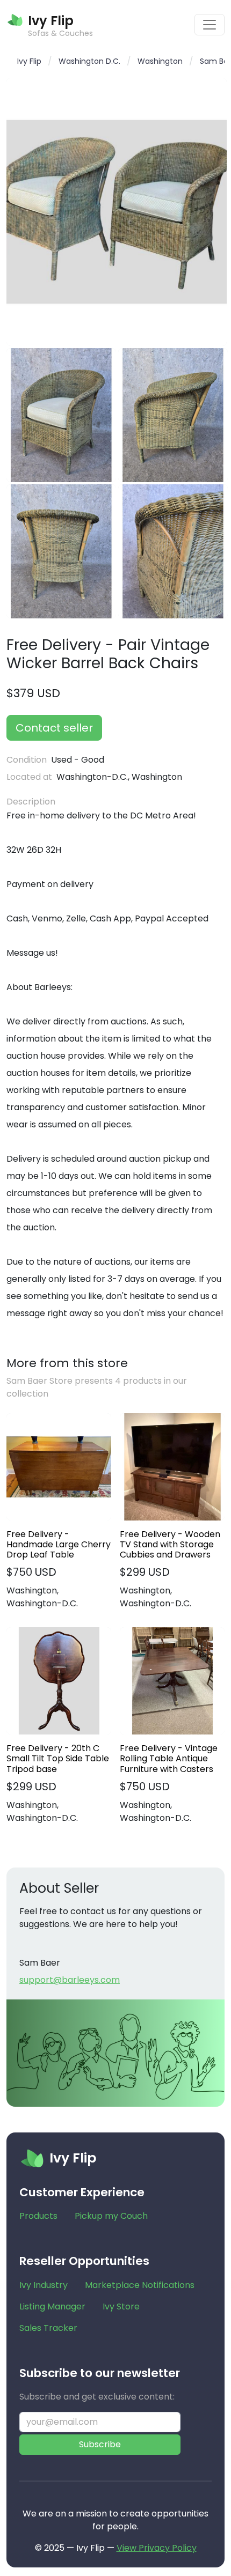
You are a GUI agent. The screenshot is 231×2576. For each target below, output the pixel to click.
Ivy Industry (44, 2285)
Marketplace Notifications (140, 2285)
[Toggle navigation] (210, 25)
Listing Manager (52, 2306)
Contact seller (54, 728)
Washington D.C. (89, 61)
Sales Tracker (48, 2328)
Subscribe (100, 2444)
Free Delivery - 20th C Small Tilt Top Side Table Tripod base (58, 1759)
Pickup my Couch (111, 2216)
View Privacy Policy (157, 2548)
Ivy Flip (29, 61)
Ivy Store (121, 2306)
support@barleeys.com (70, 1980)
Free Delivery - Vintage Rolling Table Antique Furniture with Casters (169, 1759)
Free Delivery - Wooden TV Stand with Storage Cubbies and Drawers (170, 1545)
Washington (160, 61)
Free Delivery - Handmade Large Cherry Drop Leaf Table (59, 1545)
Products (38, 2216)
